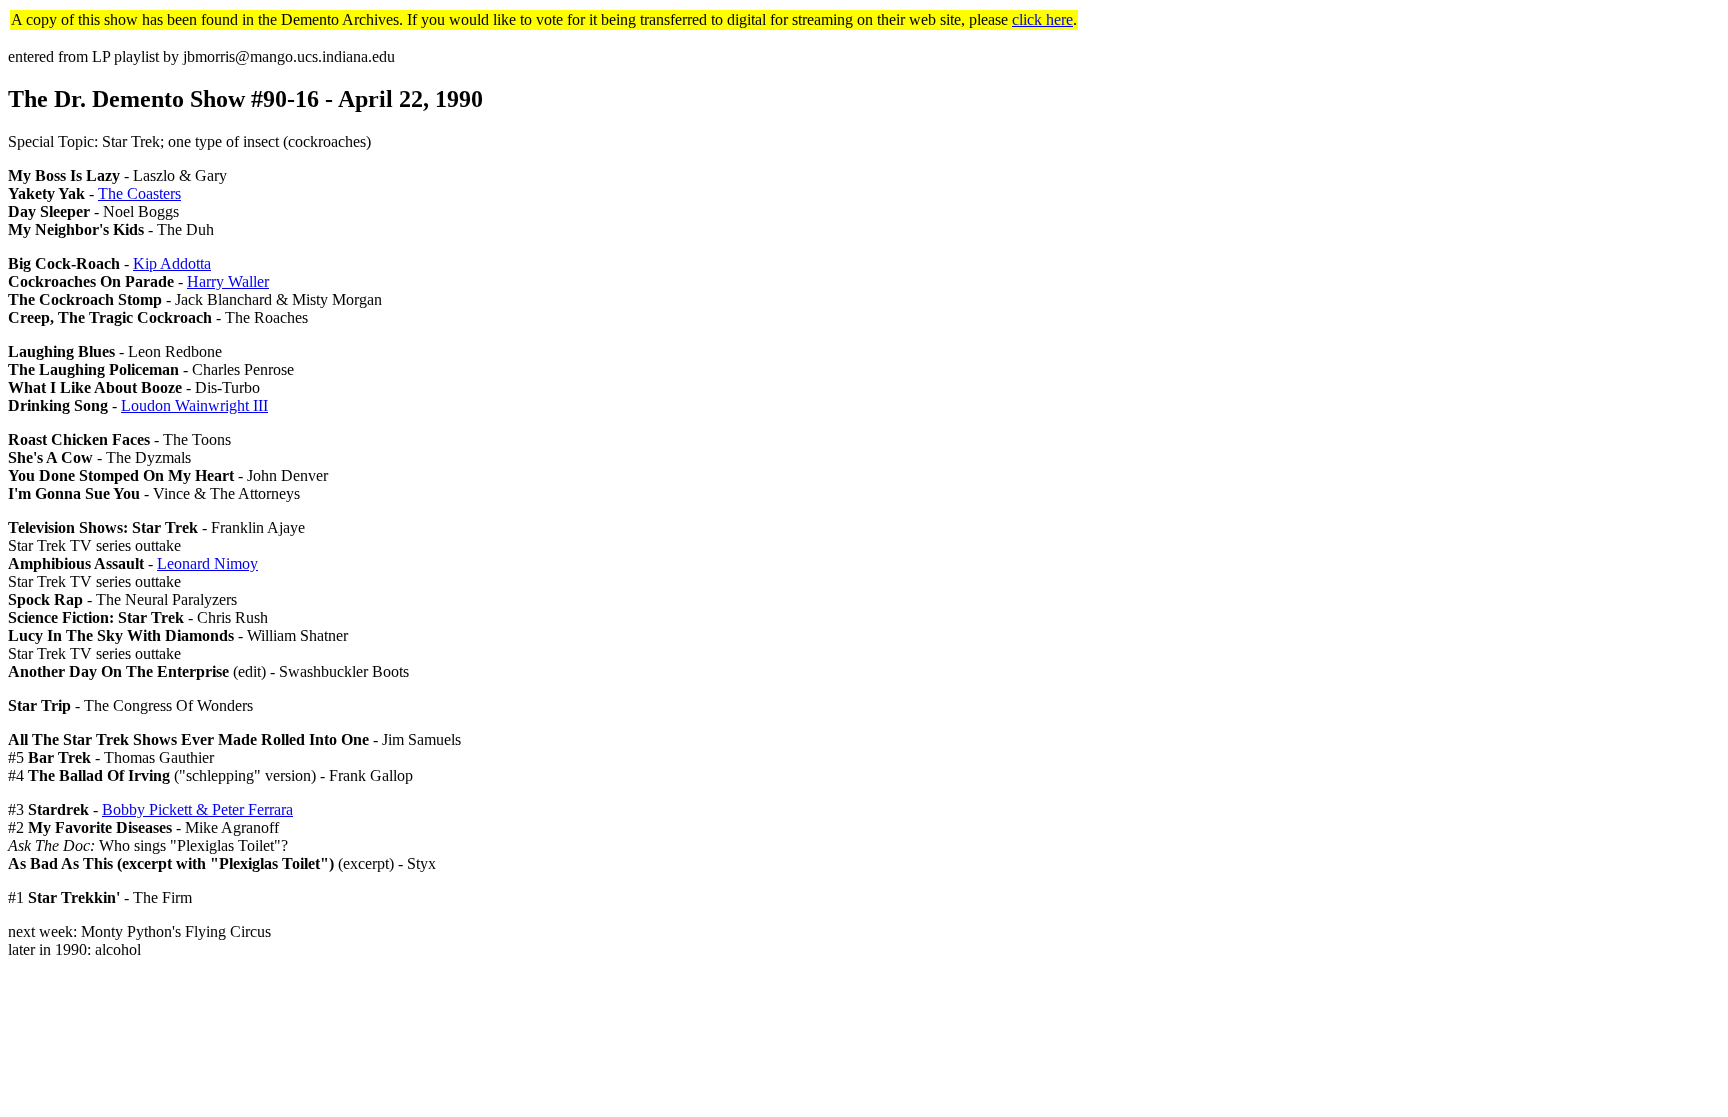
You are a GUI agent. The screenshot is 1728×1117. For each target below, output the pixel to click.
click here (1042, 19)
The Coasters (139, 193)
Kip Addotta (172, 263)
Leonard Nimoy (207, 563)
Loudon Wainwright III (194, 405)
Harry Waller (228, 281)
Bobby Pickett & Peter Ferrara (197, 809)
